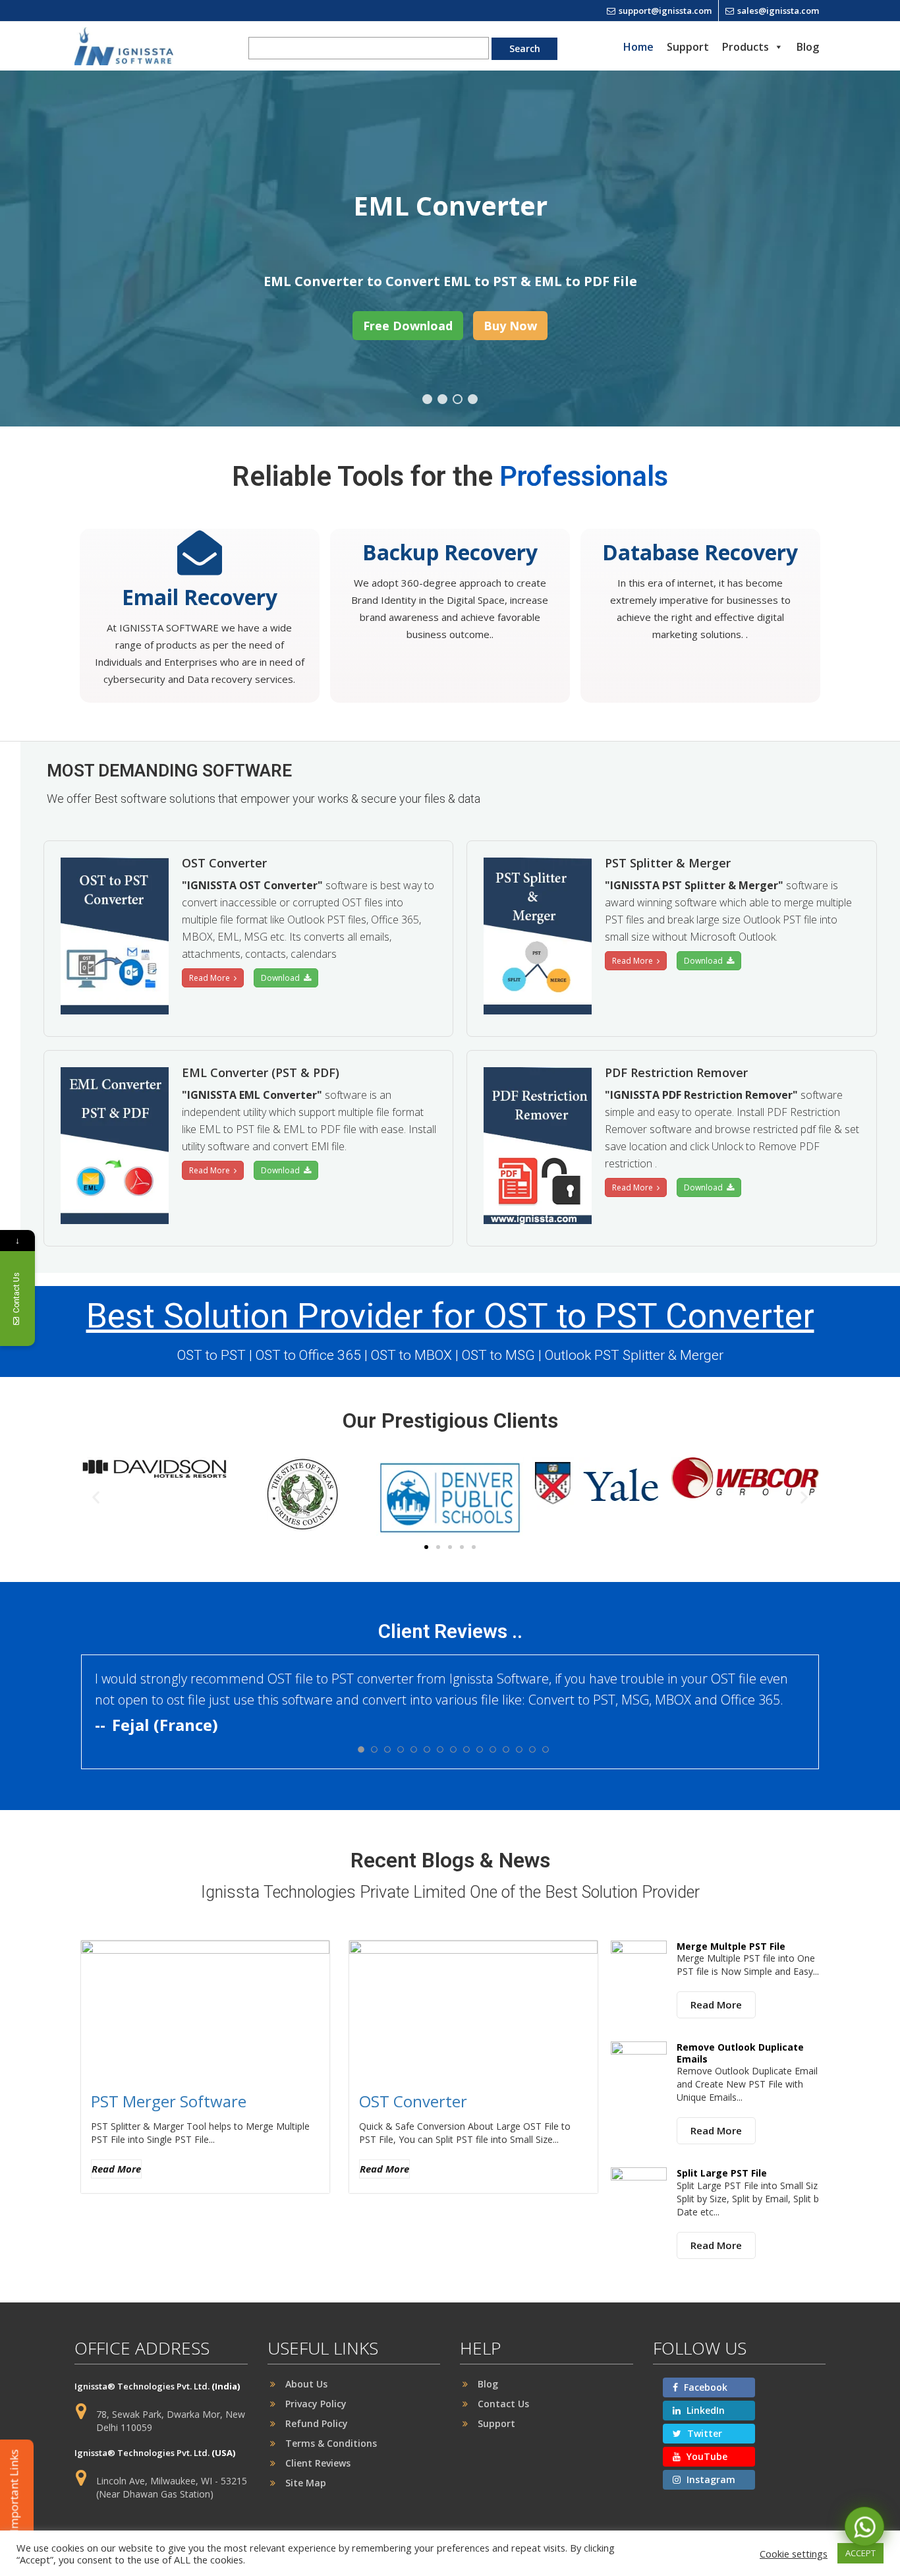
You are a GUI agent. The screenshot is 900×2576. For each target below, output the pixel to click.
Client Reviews (318, 2463)
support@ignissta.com (665, 11)
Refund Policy (317, 2423)
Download (282, 978)
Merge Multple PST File (731, 1946)
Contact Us (503, 2404)
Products (745, 47)
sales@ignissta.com (778, 11)
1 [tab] (427, 399)
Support (688, 47)
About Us (306, 2384)
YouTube (706, 2456)
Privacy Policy (316, 2404)
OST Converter (413, 2101)
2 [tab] (442, 399)
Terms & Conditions (331, 2443)
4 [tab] (473, 399)
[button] (96, 1497)
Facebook (704, 2387)
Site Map (306, 2483)
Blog (808, 47)
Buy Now (510, 326)
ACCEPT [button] (860, 2553)
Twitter (703, 2433)
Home (638, 47)
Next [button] (842, 249)
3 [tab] (458, 399)
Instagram (710, 2479)
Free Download (408, 326)
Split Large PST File (722, 2173)
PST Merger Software (169, 2101)
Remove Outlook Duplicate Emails (740, 2053)
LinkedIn (704, 2410)
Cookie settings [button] (794, 2554)
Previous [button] (58, 249)
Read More (211, 978)
